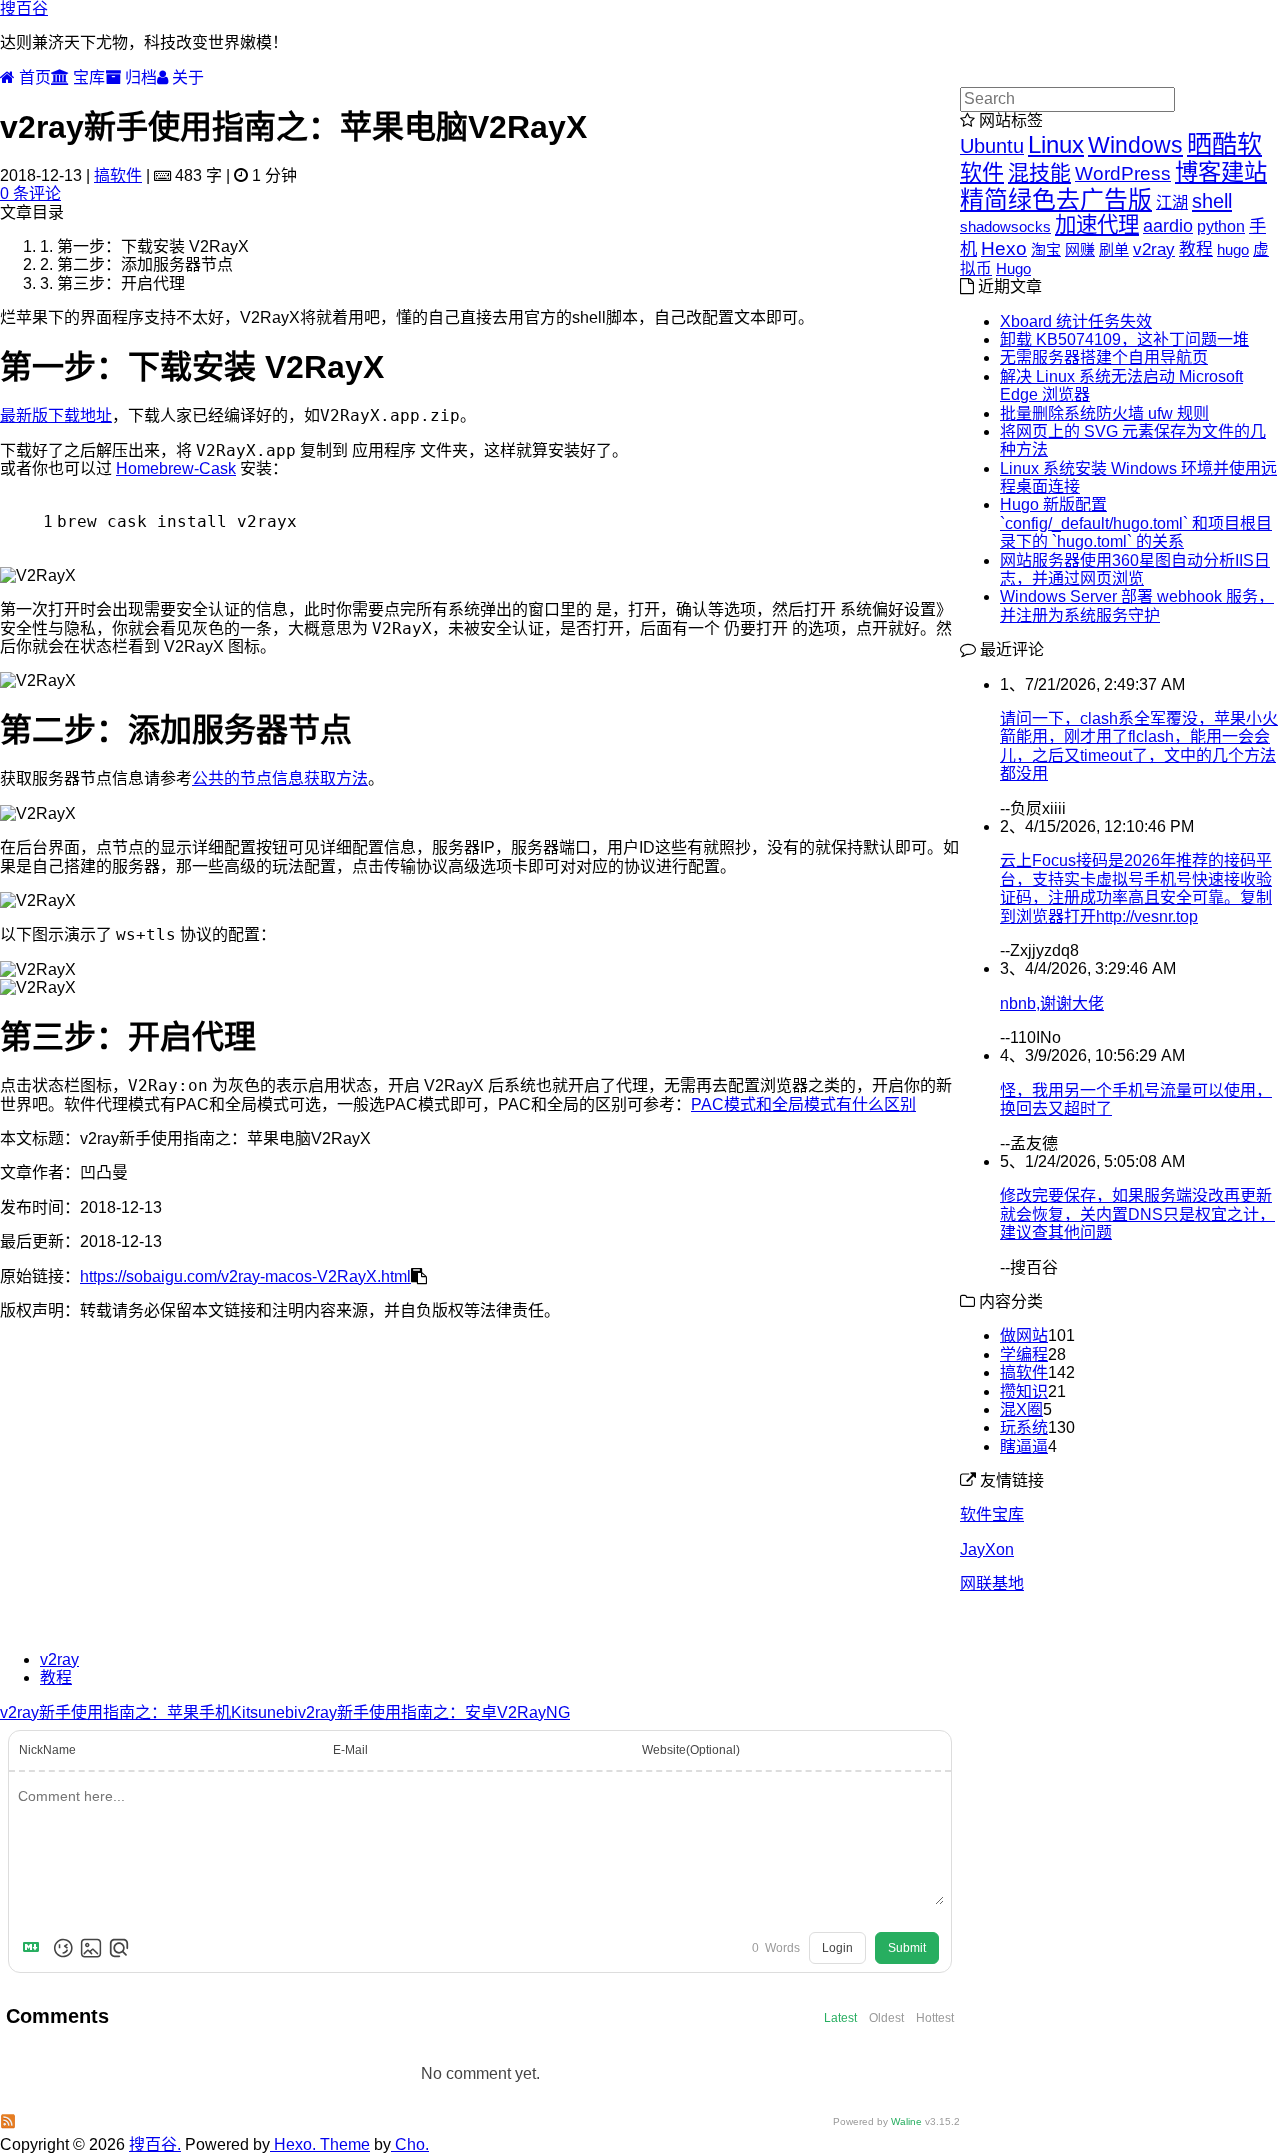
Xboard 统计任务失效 (1076, 321)
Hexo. (293, 2144)
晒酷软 (1224, 144)
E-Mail (350, 1750)
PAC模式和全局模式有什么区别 (803, 1104)
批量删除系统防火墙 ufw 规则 (1104, 413)
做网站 (1024, 1335)
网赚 (1080, 249)
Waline (906, 2121)
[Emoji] (63, 1948)
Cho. (410, 2144)
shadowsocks (1005, 226)
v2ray (59, 1659)
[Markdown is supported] (35, 1948)
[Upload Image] (91, 1948)
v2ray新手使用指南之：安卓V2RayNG (434, 1712)
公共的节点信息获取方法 (280, 778)
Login (837, 1948)
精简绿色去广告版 (1056, 199)
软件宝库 (992, 1514)
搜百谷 (24, 8)
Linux (1056, 144)
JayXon (987, 1549)
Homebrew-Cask (176, 468)
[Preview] (119, 1948)
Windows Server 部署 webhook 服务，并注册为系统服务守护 (1137, 605)
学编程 (1024, 1354)
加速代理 (1097, 225)
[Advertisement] (480, 1495)
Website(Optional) (691, 1750)
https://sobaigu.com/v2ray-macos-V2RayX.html (245, 1276)
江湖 (1172, 202)
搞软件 (118, 175)
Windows (1135, 145)
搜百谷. (155, 2144)
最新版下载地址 (56, 415)
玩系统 (1024, 1427)
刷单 (1114, 249)
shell (1212, 201)
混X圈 (1021, 1409)
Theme (343, 2144)
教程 (56, 1677)
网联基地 (992, 1583)
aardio (1168, 226)
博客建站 (1221, 172)
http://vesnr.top (1147, 916)
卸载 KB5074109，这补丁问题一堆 (1124, 339)
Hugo (1013, 268)
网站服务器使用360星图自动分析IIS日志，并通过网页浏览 (1135, 569)
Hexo (1004, 248)
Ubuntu (992, 146)
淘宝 (1046, 249)
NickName (47, 1750)
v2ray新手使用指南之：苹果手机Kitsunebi (149, 1712)
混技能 (1039, 172)
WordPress (1123, 173)
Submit (907, 1948)
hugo (1233, 249)
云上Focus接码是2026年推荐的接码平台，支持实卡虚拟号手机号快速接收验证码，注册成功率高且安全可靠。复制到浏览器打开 (1136, 888)
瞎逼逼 (1024, 1446)
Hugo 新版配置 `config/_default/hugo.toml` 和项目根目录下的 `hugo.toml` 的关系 (1136, 523)
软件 (982, 172)
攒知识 (1024, 1391)
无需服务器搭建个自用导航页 (1104, 357)
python (1221, 226)
